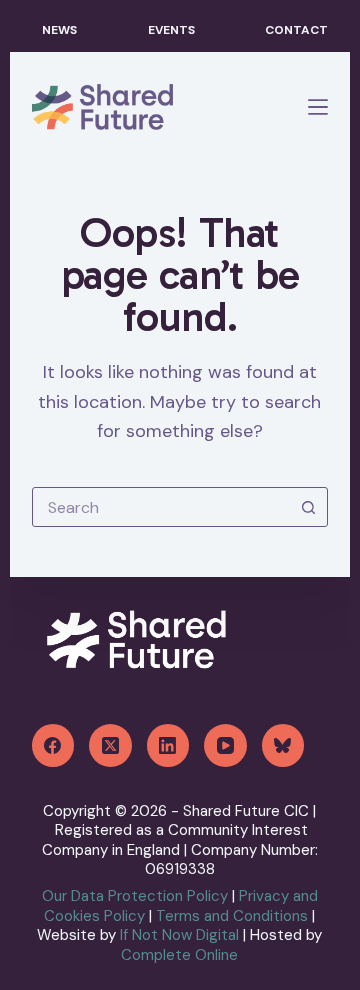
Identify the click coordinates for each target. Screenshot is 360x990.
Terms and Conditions (232, 916)
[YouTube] (225, 745)
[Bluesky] (283, 745)
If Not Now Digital (181, 935)
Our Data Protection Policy (135, 896)
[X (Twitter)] (110, 745)
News (59, 30)
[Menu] (318, 107)
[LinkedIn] (168, 745)
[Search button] (308, 507)
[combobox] (161, 507)
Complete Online (179, 955)
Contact (296, 30)
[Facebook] (53, 745)
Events (171, 30)
